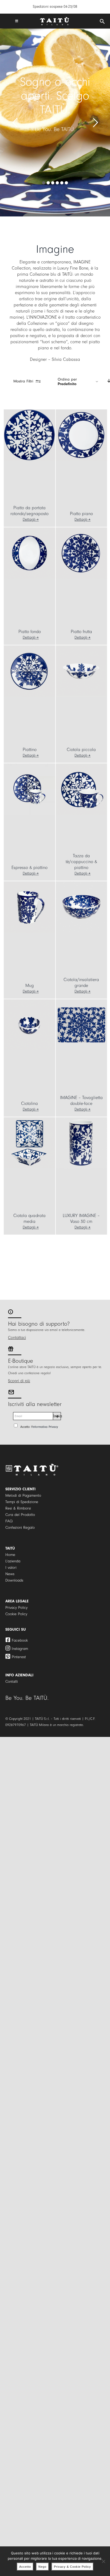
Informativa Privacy (45, 1427)
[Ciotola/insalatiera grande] (81, 907)
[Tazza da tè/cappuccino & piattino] (81, 789)
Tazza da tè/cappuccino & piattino (81, 862)
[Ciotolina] (29, 1025)
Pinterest (19, 1657)
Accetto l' (39, 1427)
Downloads (14, 1580)
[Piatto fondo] (29, 553)
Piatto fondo (30, 632)
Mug (30, 985)
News (10, 1574)
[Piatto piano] (81, 435)
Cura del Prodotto (20, 1515)
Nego (42, 2567)
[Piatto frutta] (81, 553)
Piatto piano (81, 514)
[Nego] (103, 2561)
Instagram (20, 1649)
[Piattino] (29, 671)
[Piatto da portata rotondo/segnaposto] (29, 435)
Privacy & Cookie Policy (72, 2567)
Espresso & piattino (30, 868)
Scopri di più (19, 1381)
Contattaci (17, 1338)
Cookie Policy (16, 1614)
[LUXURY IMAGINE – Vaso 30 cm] (81, 1143)
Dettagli (29, 519)
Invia (57, 1416)
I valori (11, 1568)
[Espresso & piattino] (29, 789)
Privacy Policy (16, 1608)
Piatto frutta (81, 632)
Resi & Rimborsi (18, 1508)
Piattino (30, 750)
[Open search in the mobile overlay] (102, 22)
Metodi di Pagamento (23, 1496)
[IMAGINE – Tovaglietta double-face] (81, 1025)
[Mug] (29, 907)
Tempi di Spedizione (22, 1502)
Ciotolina (30, 1103)
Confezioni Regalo (20, 1528)
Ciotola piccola (81, 750)
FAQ (9, 1521)
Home (10, 1555)
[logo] (54, 19)
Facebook (20, 1640)
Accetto (25, 2567)
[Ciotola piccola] (81, 671)
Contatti (12, 1682)
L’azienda (13, 1561)
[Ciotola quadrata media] (29, 1143)
